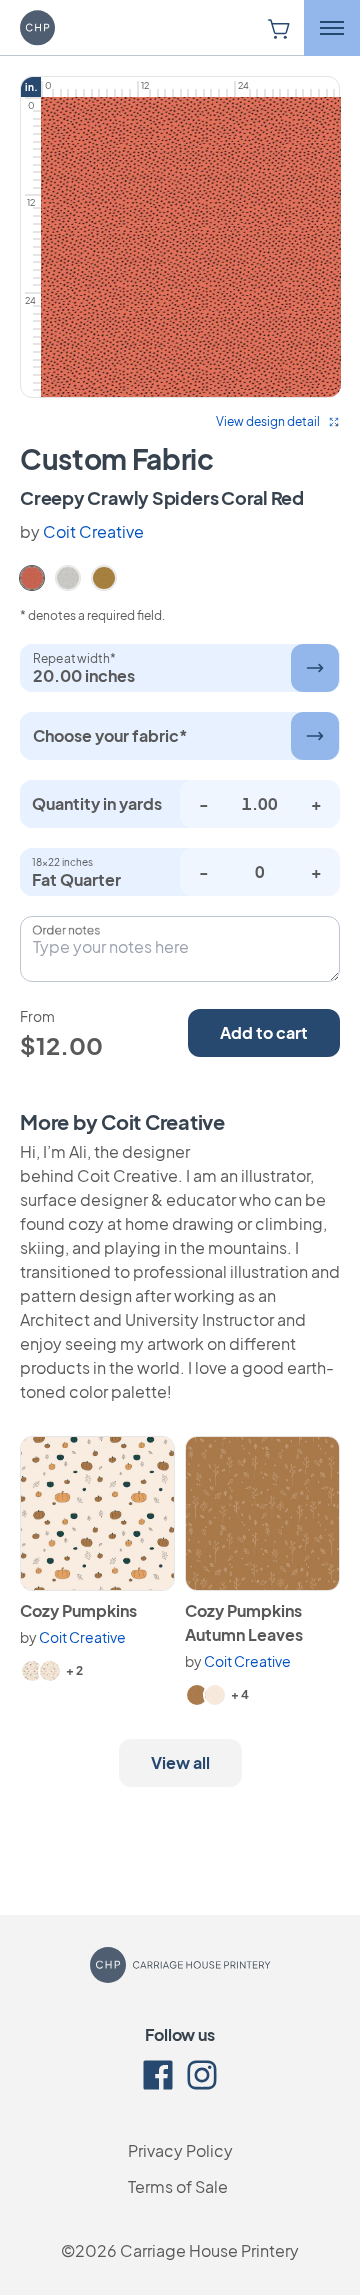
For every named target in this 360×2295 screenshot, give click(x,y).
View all (180, 1762)
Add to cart (264, 1032)
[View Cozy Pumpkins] (97, 1513)
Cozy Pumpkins (78, 1610)
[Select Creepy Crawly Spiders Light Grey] (68, 576)
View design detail (268, 421)
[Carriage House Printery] (65, 28)
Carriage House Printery (209, 2250)
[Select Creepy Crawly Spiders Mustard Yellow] (104, 576)
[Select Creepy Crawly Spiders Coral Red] (32, 576)
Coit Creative (93, 531)
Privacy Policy (180, 2150)
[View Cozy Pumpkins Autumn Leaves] (262, 1513)
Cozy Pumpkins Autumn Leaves (244, 1622)
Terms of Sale (178, 2186)
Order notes (66, 930)
